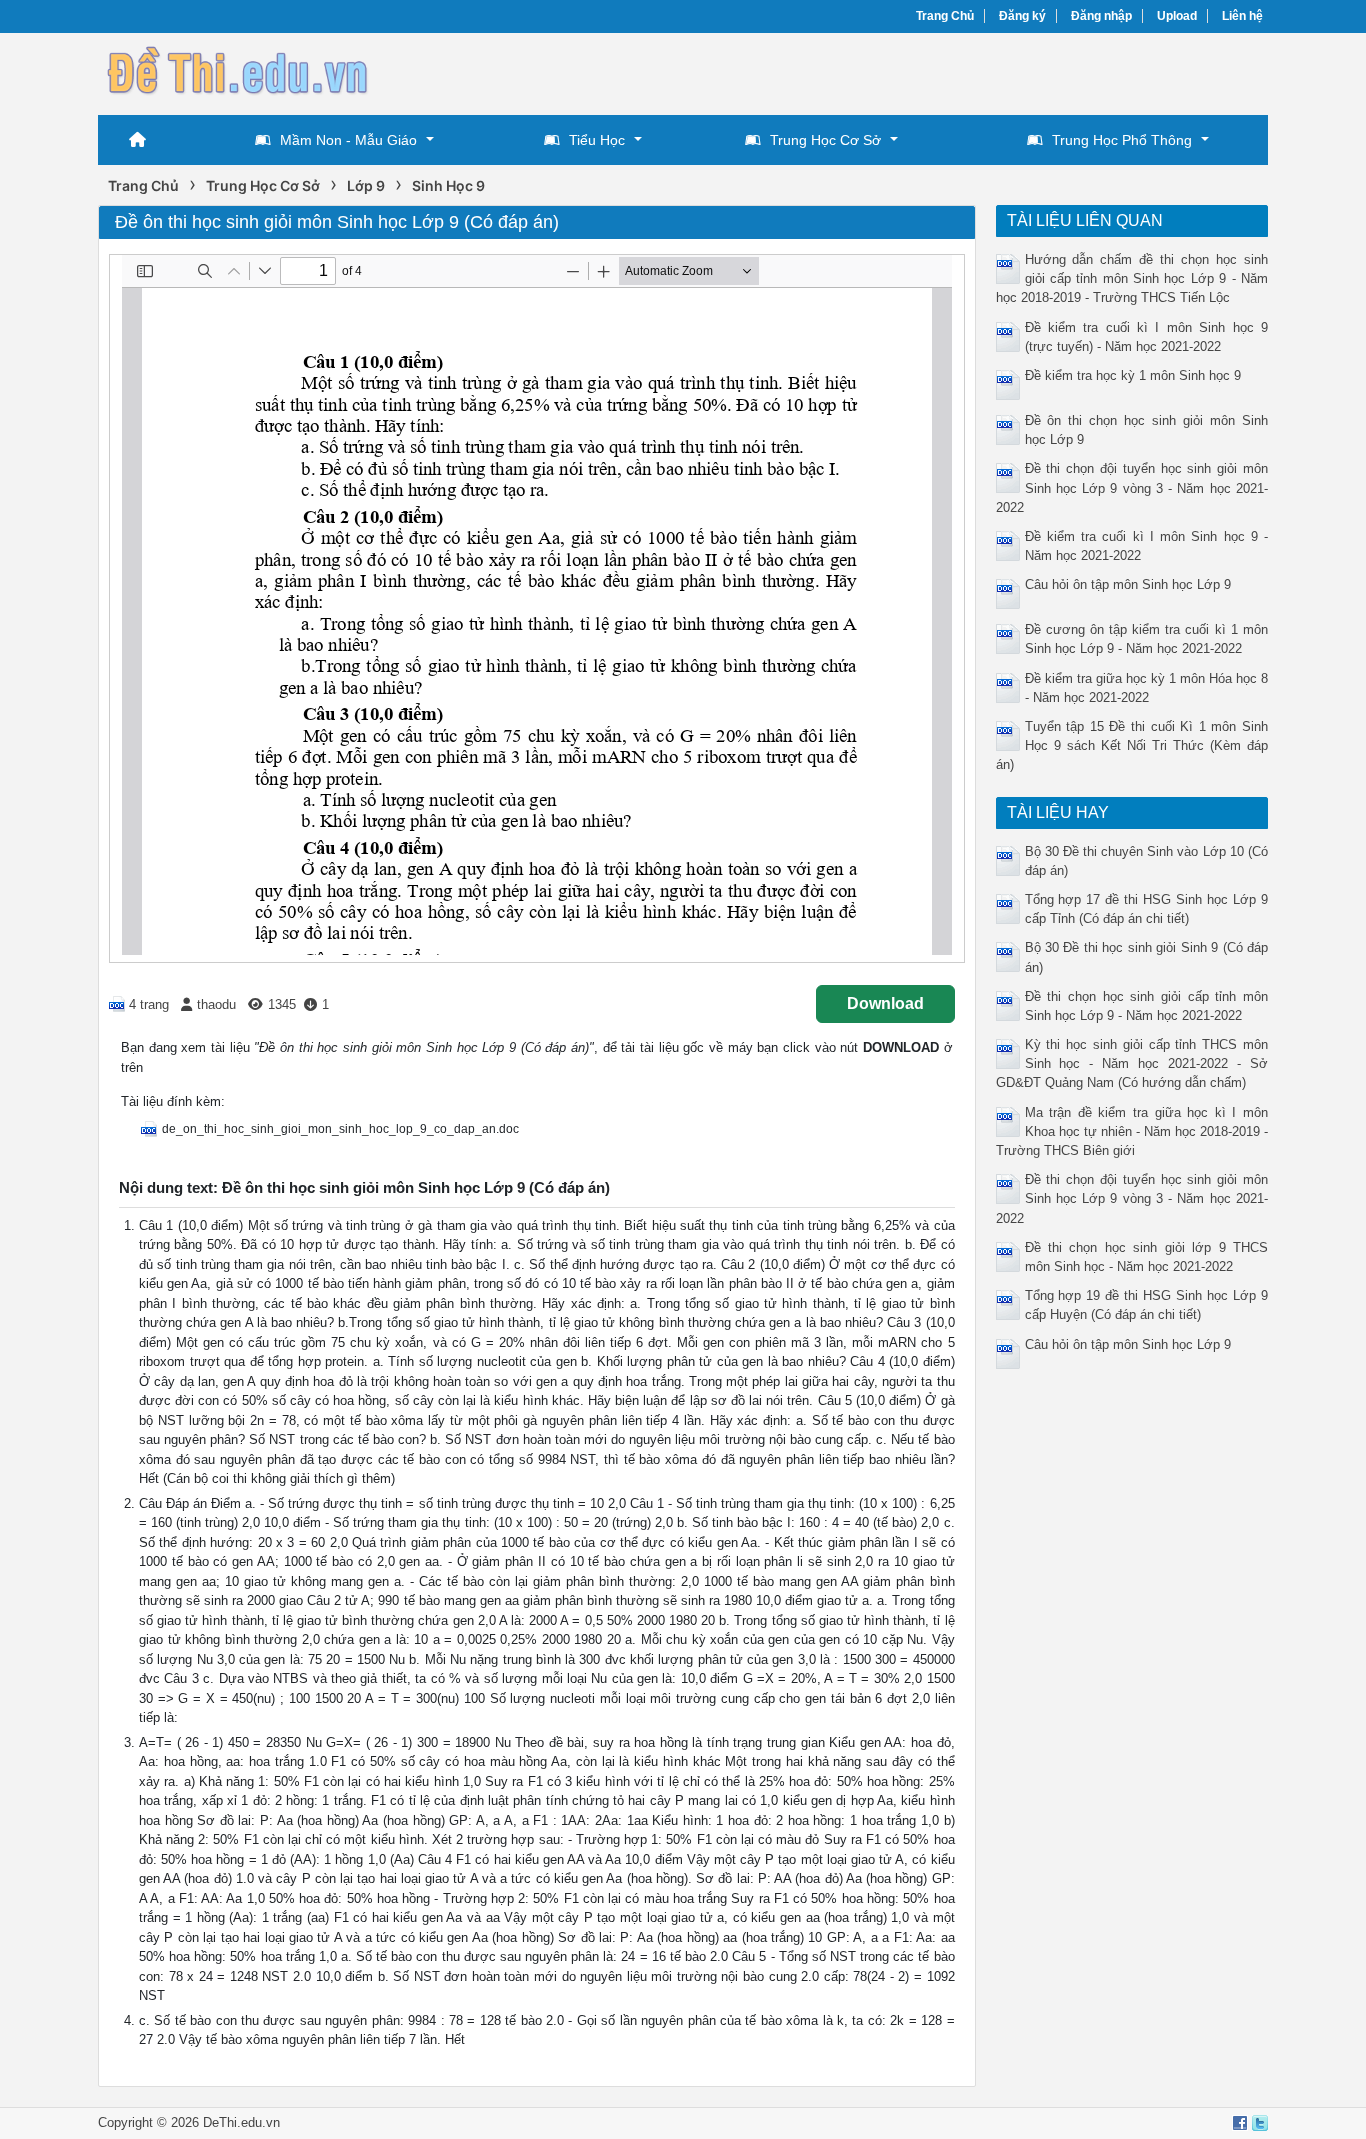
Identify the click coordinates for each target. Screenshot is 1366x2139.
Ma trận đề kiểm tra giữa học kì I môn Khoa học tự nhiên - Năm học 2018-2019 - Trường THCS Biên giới (1132, 1131)
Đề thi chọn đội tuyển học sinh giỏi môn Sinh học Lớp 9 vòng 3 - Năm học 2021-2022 (1132, 487)
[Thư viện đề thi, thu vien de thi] (238, 71)
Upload (1177, 16)
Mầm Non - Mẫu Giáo (348, 140)
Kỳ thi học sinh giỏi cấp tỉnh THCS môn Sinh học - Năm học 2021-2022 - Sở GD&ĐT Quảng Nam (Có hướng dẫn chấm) (1132, 1063)
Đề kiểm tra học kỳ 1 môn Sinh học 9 (1133, 375)
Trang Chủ (945, 16)
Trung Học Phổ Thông (1122, 140)
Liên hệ (1242, 16)
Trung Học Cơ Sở (825, 140)
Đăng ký (1022, 16)
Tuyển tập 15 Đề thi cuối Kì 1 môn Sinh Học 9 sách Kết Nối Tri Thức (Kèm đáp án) (1132, 745)
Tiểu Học (597, 140)
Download (885, 1003)
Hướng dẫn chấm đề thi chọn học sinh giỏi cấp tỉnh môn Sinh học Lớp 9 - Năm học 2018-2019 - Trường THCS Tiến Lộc (1132, 278)
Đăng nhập (1101, 16)
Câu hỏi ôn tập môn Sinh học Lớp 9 (1128, 584)
